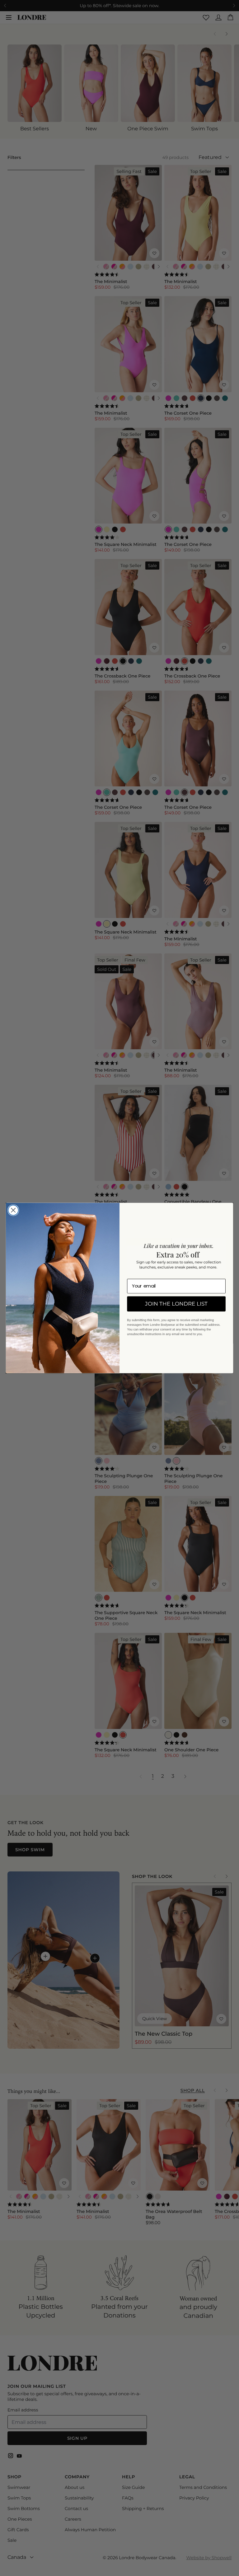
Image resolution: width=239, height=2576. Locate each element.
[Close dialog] (13, 1210)
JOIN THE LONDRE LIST (176, 1304)
